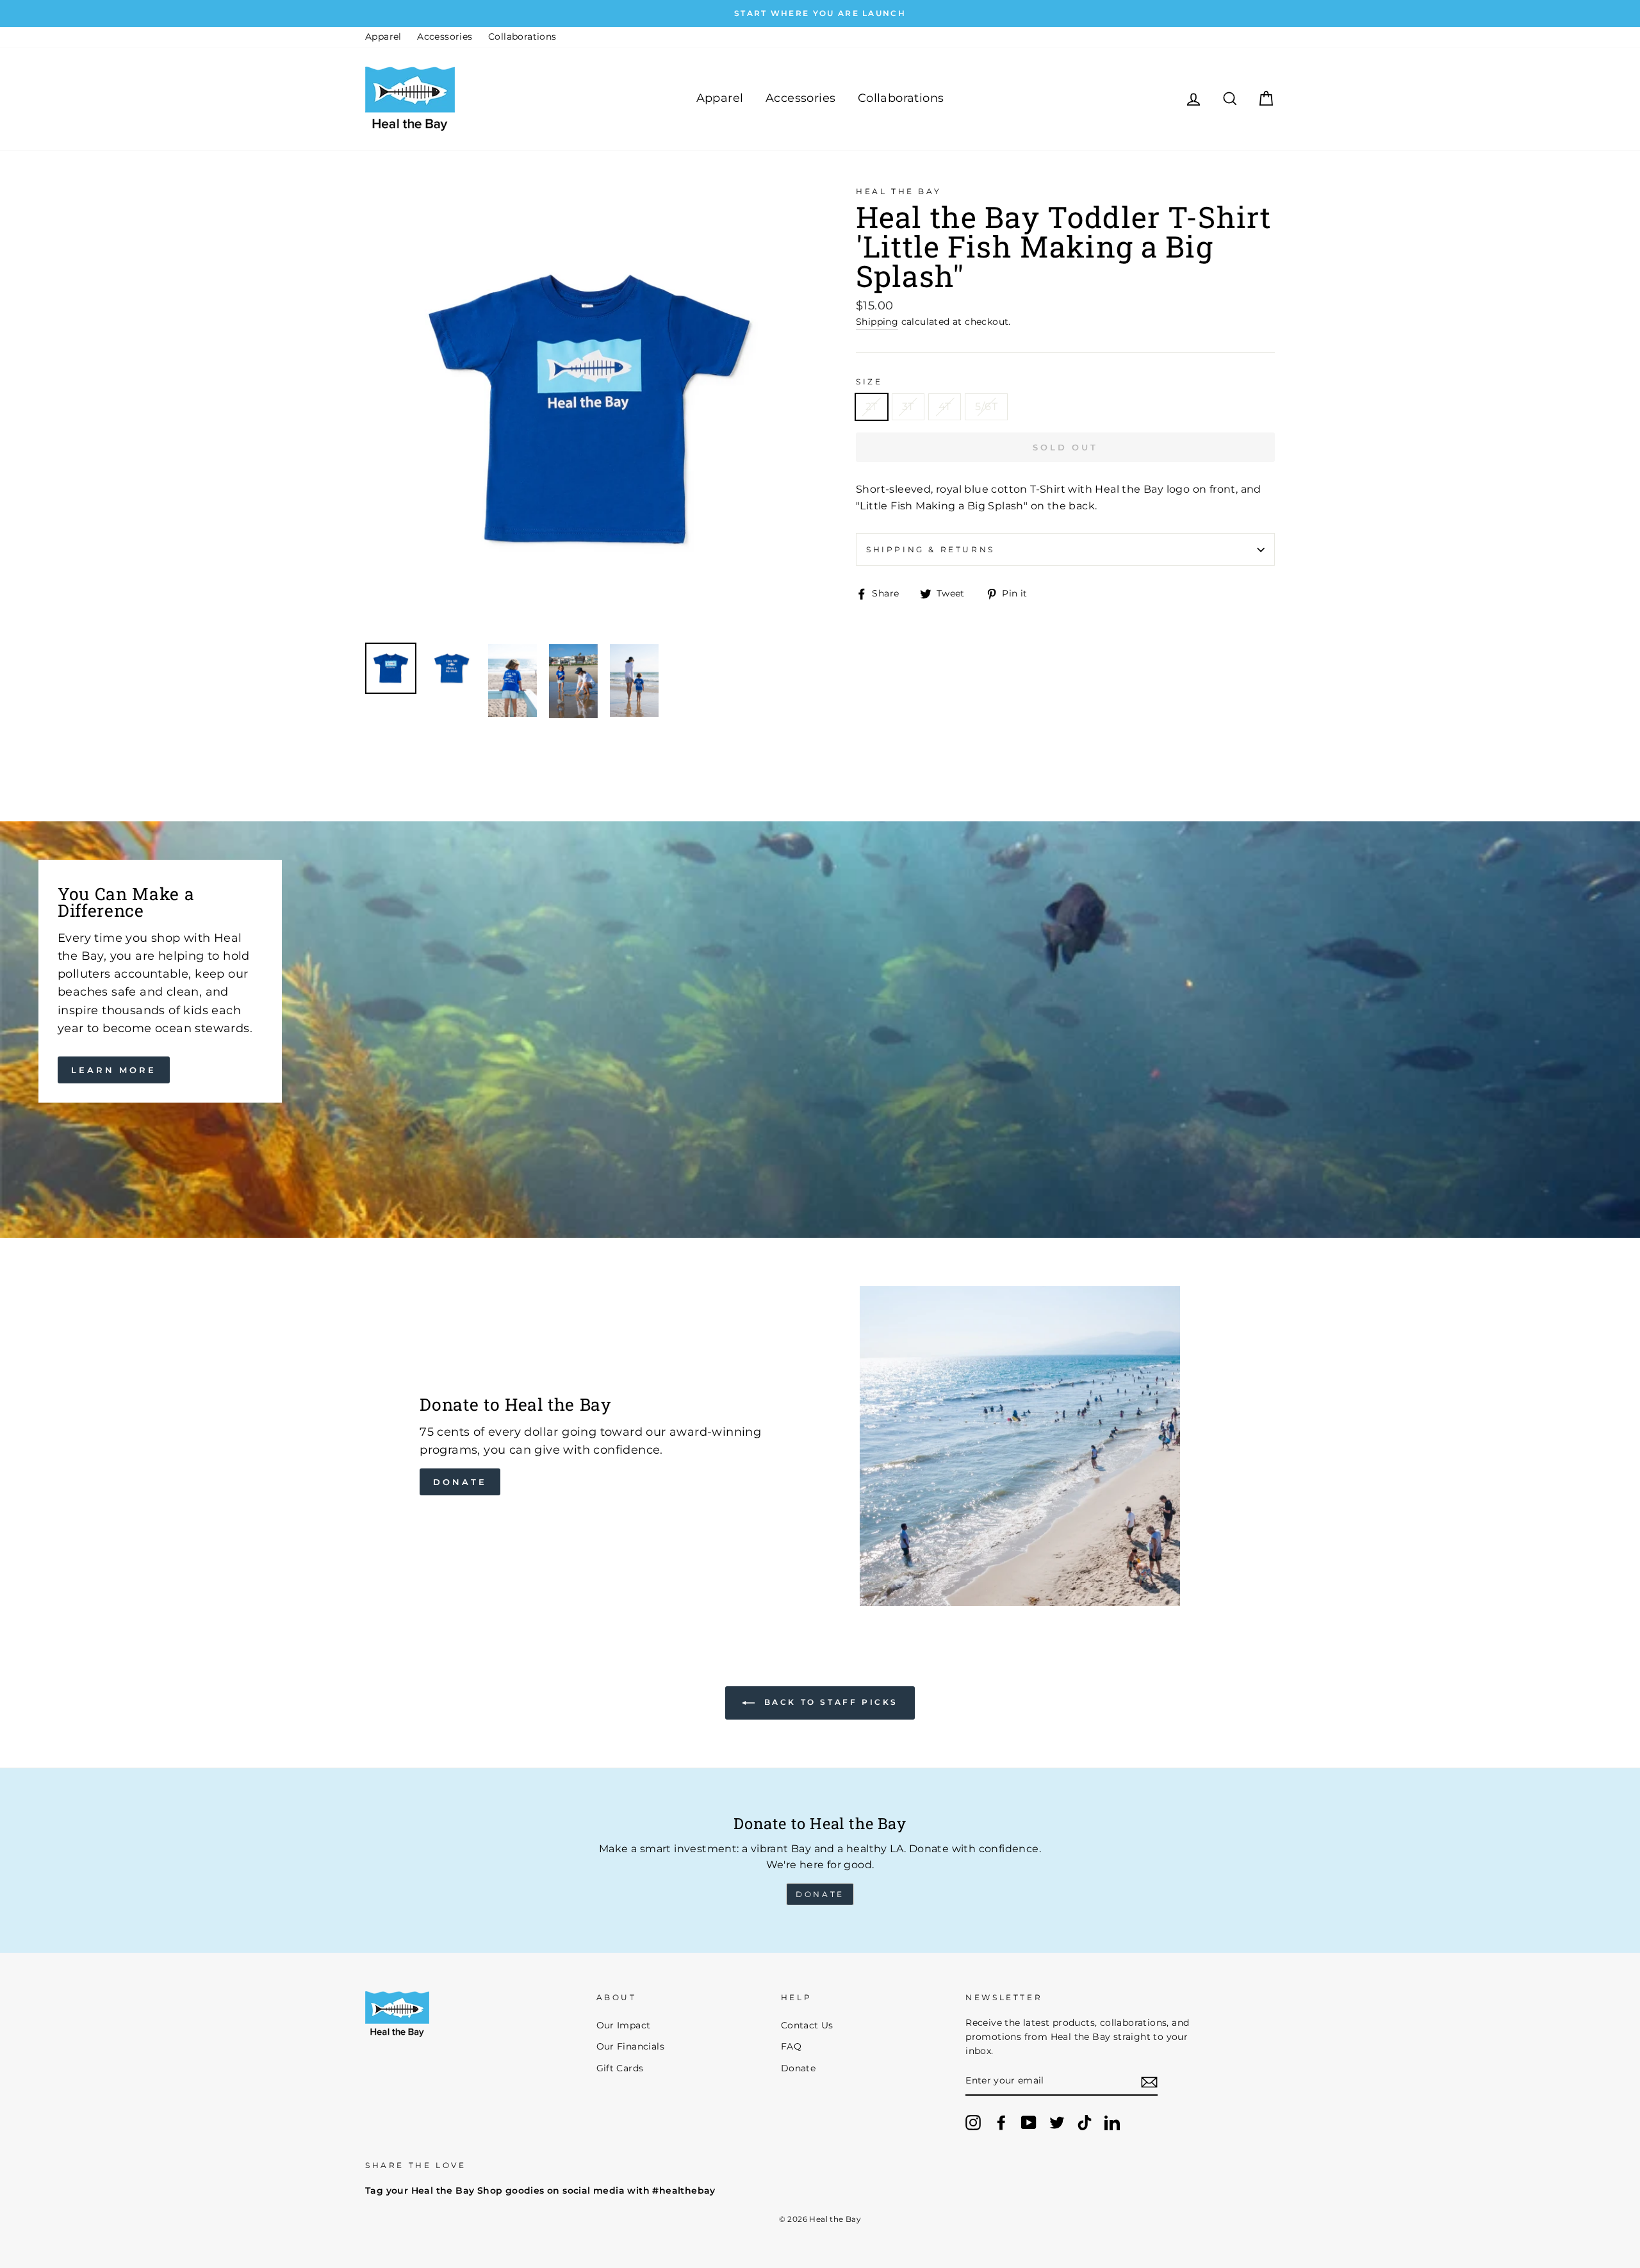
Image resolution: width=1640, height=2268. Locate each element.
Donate (460, 1482)
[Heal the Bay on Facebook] (1001, 2123)
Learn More (114, 1070)
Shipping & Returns (931, 549)
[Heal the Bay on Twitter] (1057, 2123)
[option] (820, 13)
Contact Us (807, 2025)
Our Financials (631, 2046)
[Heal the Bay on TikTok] (1085, 2123)
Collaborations (522, 37)
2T (872, 407)
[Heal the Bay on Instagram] (973, 2123)
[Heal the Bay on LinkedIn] (1112, 2123)
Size (869, 382)
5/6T (986, 407)
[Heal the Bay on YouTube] (1029, 2123)
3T (908, 407)
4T (945, 407)
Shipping (877, 322)
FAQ (791, 2046)
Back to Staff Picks (829, 1702)
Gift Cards (620, 2068)
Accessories (445, 37)
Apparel (383, 37)
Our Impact (624, 2025)
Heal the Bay (898, 191)
